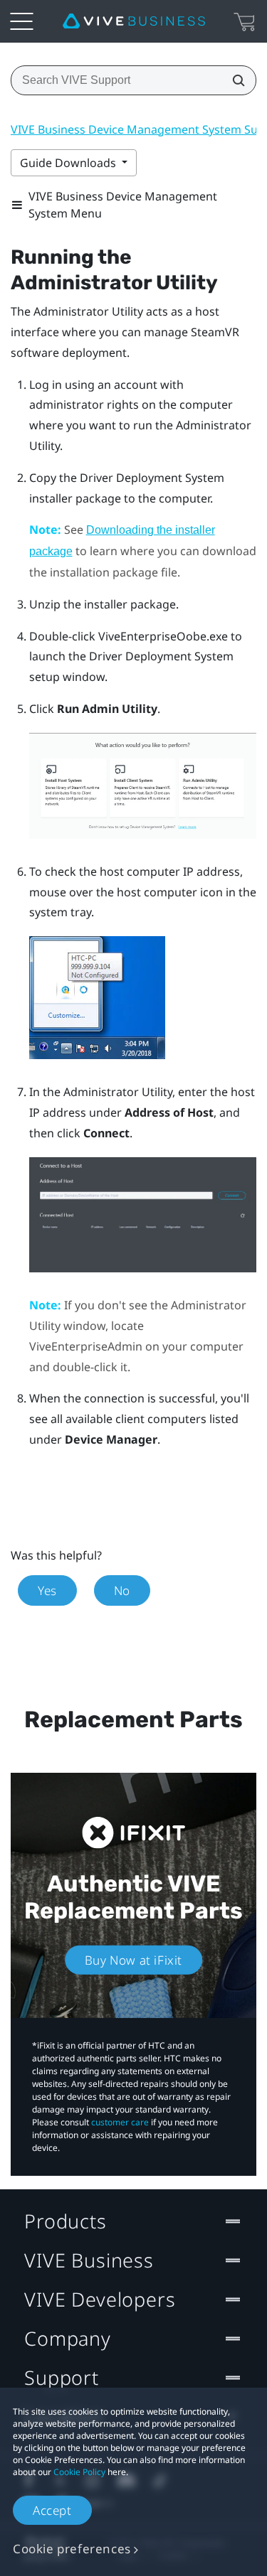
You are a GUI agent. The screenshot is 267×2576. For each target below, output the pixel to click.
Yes (47, 1590)
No (122, 1590)
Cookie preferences (72, 2549)
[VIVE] (134, 21)
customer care (120, 2122)
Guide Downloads (69, 163)
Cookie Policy (79, 2472)
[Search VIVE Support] (234, 80)
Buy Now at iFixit (133, 1960)
